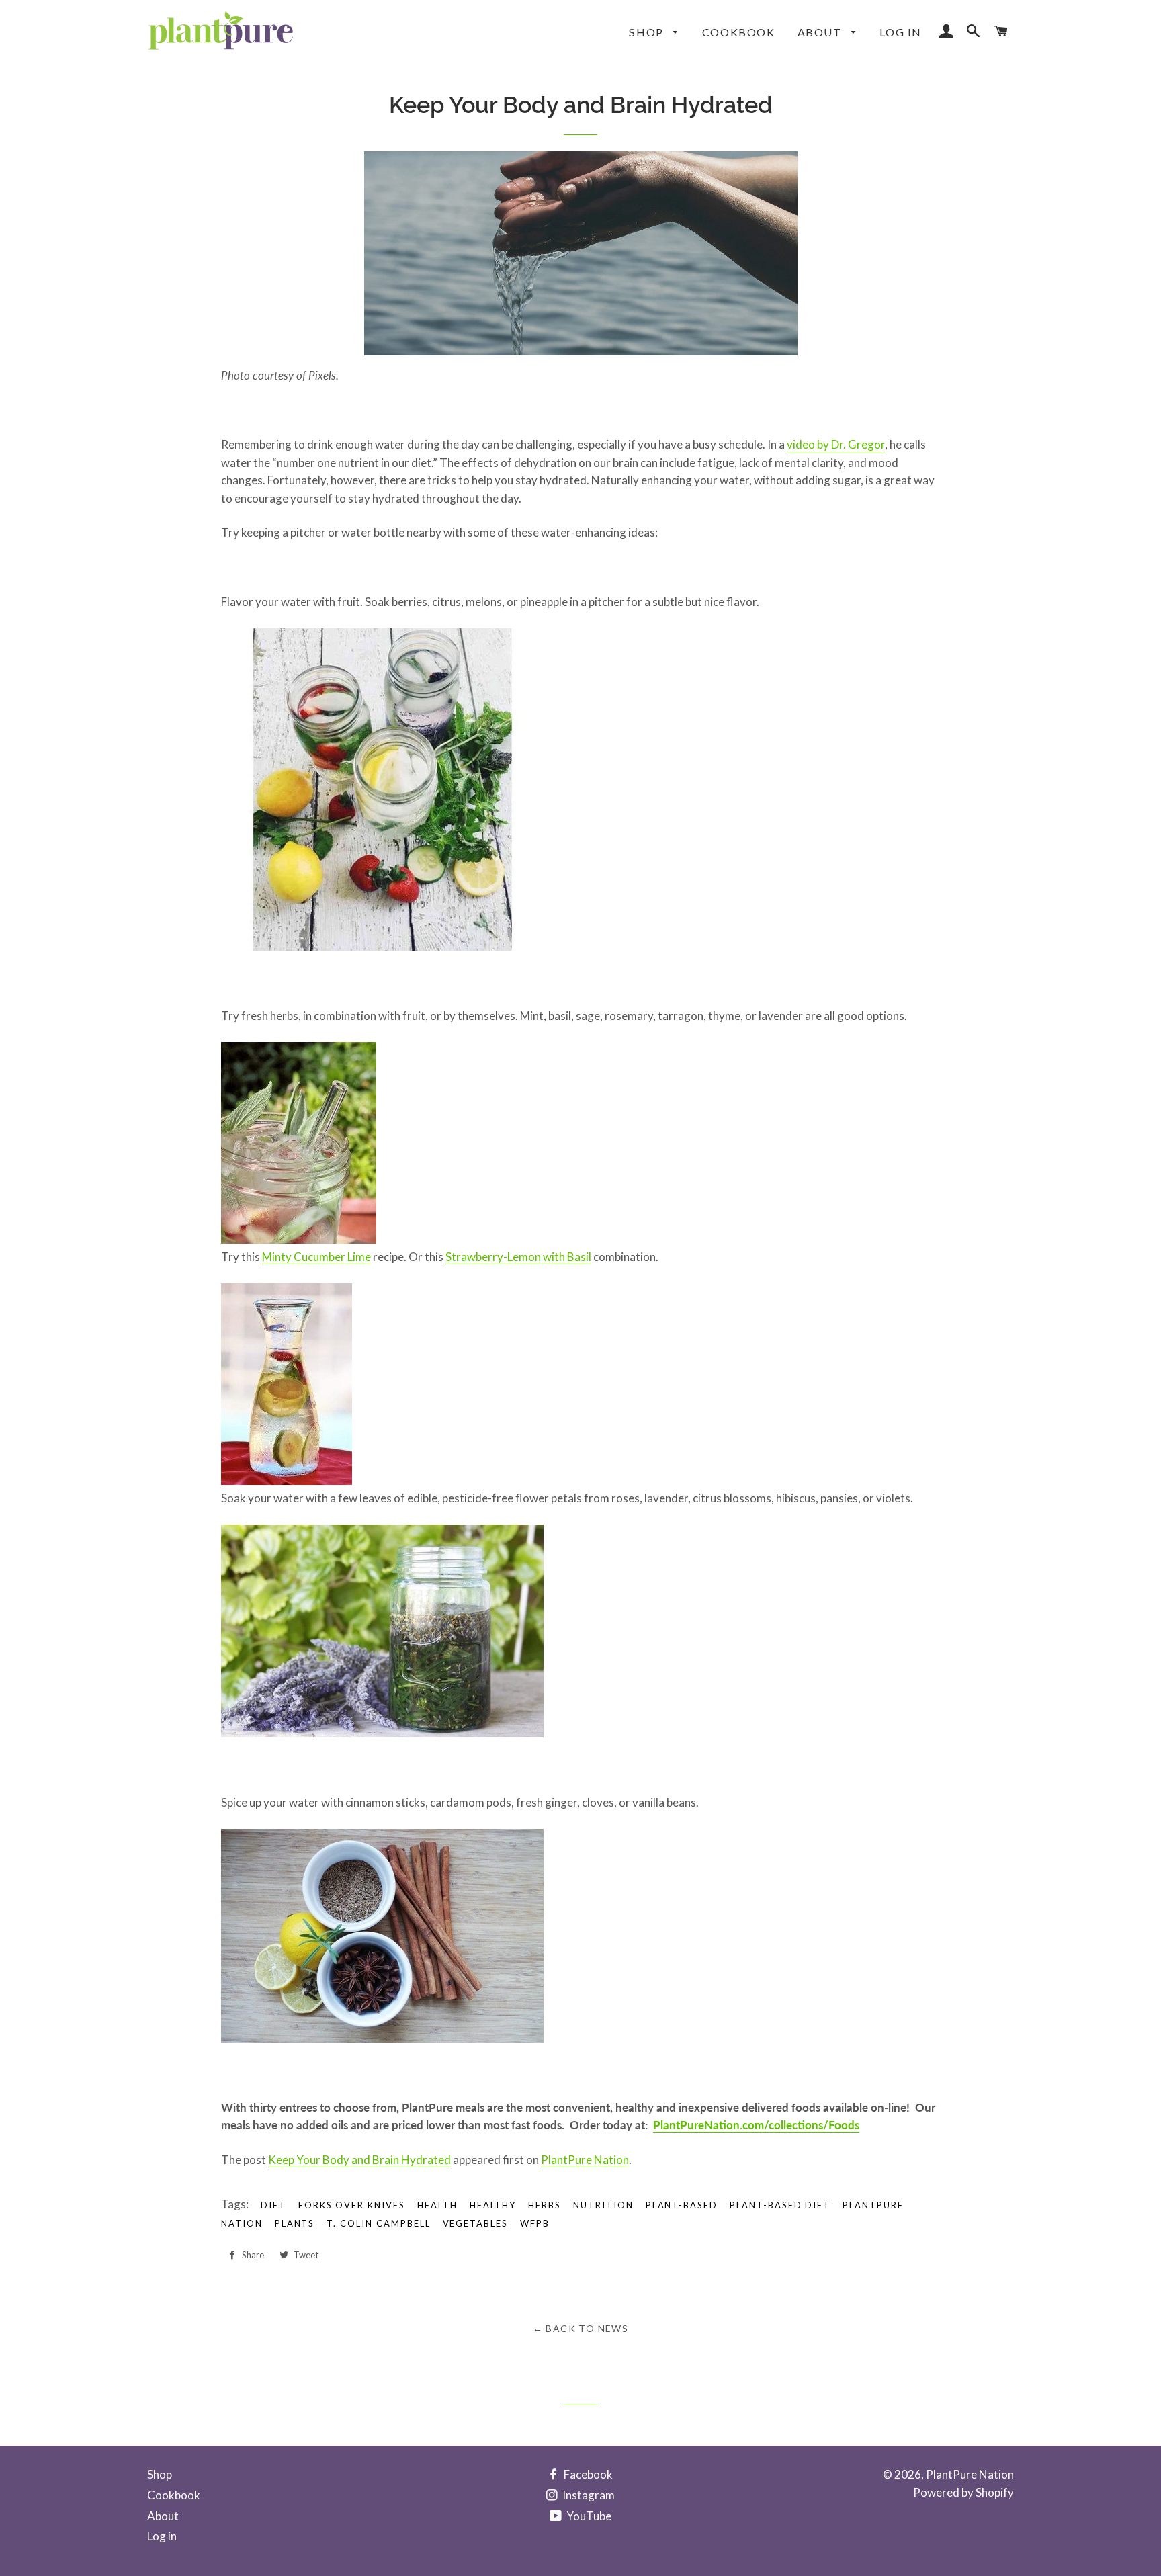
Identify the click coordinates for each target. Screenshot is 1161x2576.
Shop (648, 32)
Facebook (587, 2474)
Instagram (588, 2495)
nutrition (603, 2205)
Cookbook (739, 32)
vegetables (476, 2223)
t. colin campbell (378, 2223)
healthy (493, 2205)
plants (295, 2223)
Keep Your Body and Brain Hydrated (359, 2160)
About (821, 32)
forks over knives (352, 2205)
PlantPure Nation (585, 2160)
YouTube (588, 2516)
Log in (901, 32)
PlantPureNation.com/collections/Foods (756, 2125)
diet (273, 2205)
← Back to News (581, 2328)
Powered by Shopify (963, 2492)
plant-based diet (780, 2205)
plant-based (682, 2205)
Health (437, 2205)
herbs (545, 2205)
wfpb (535, 2223)
